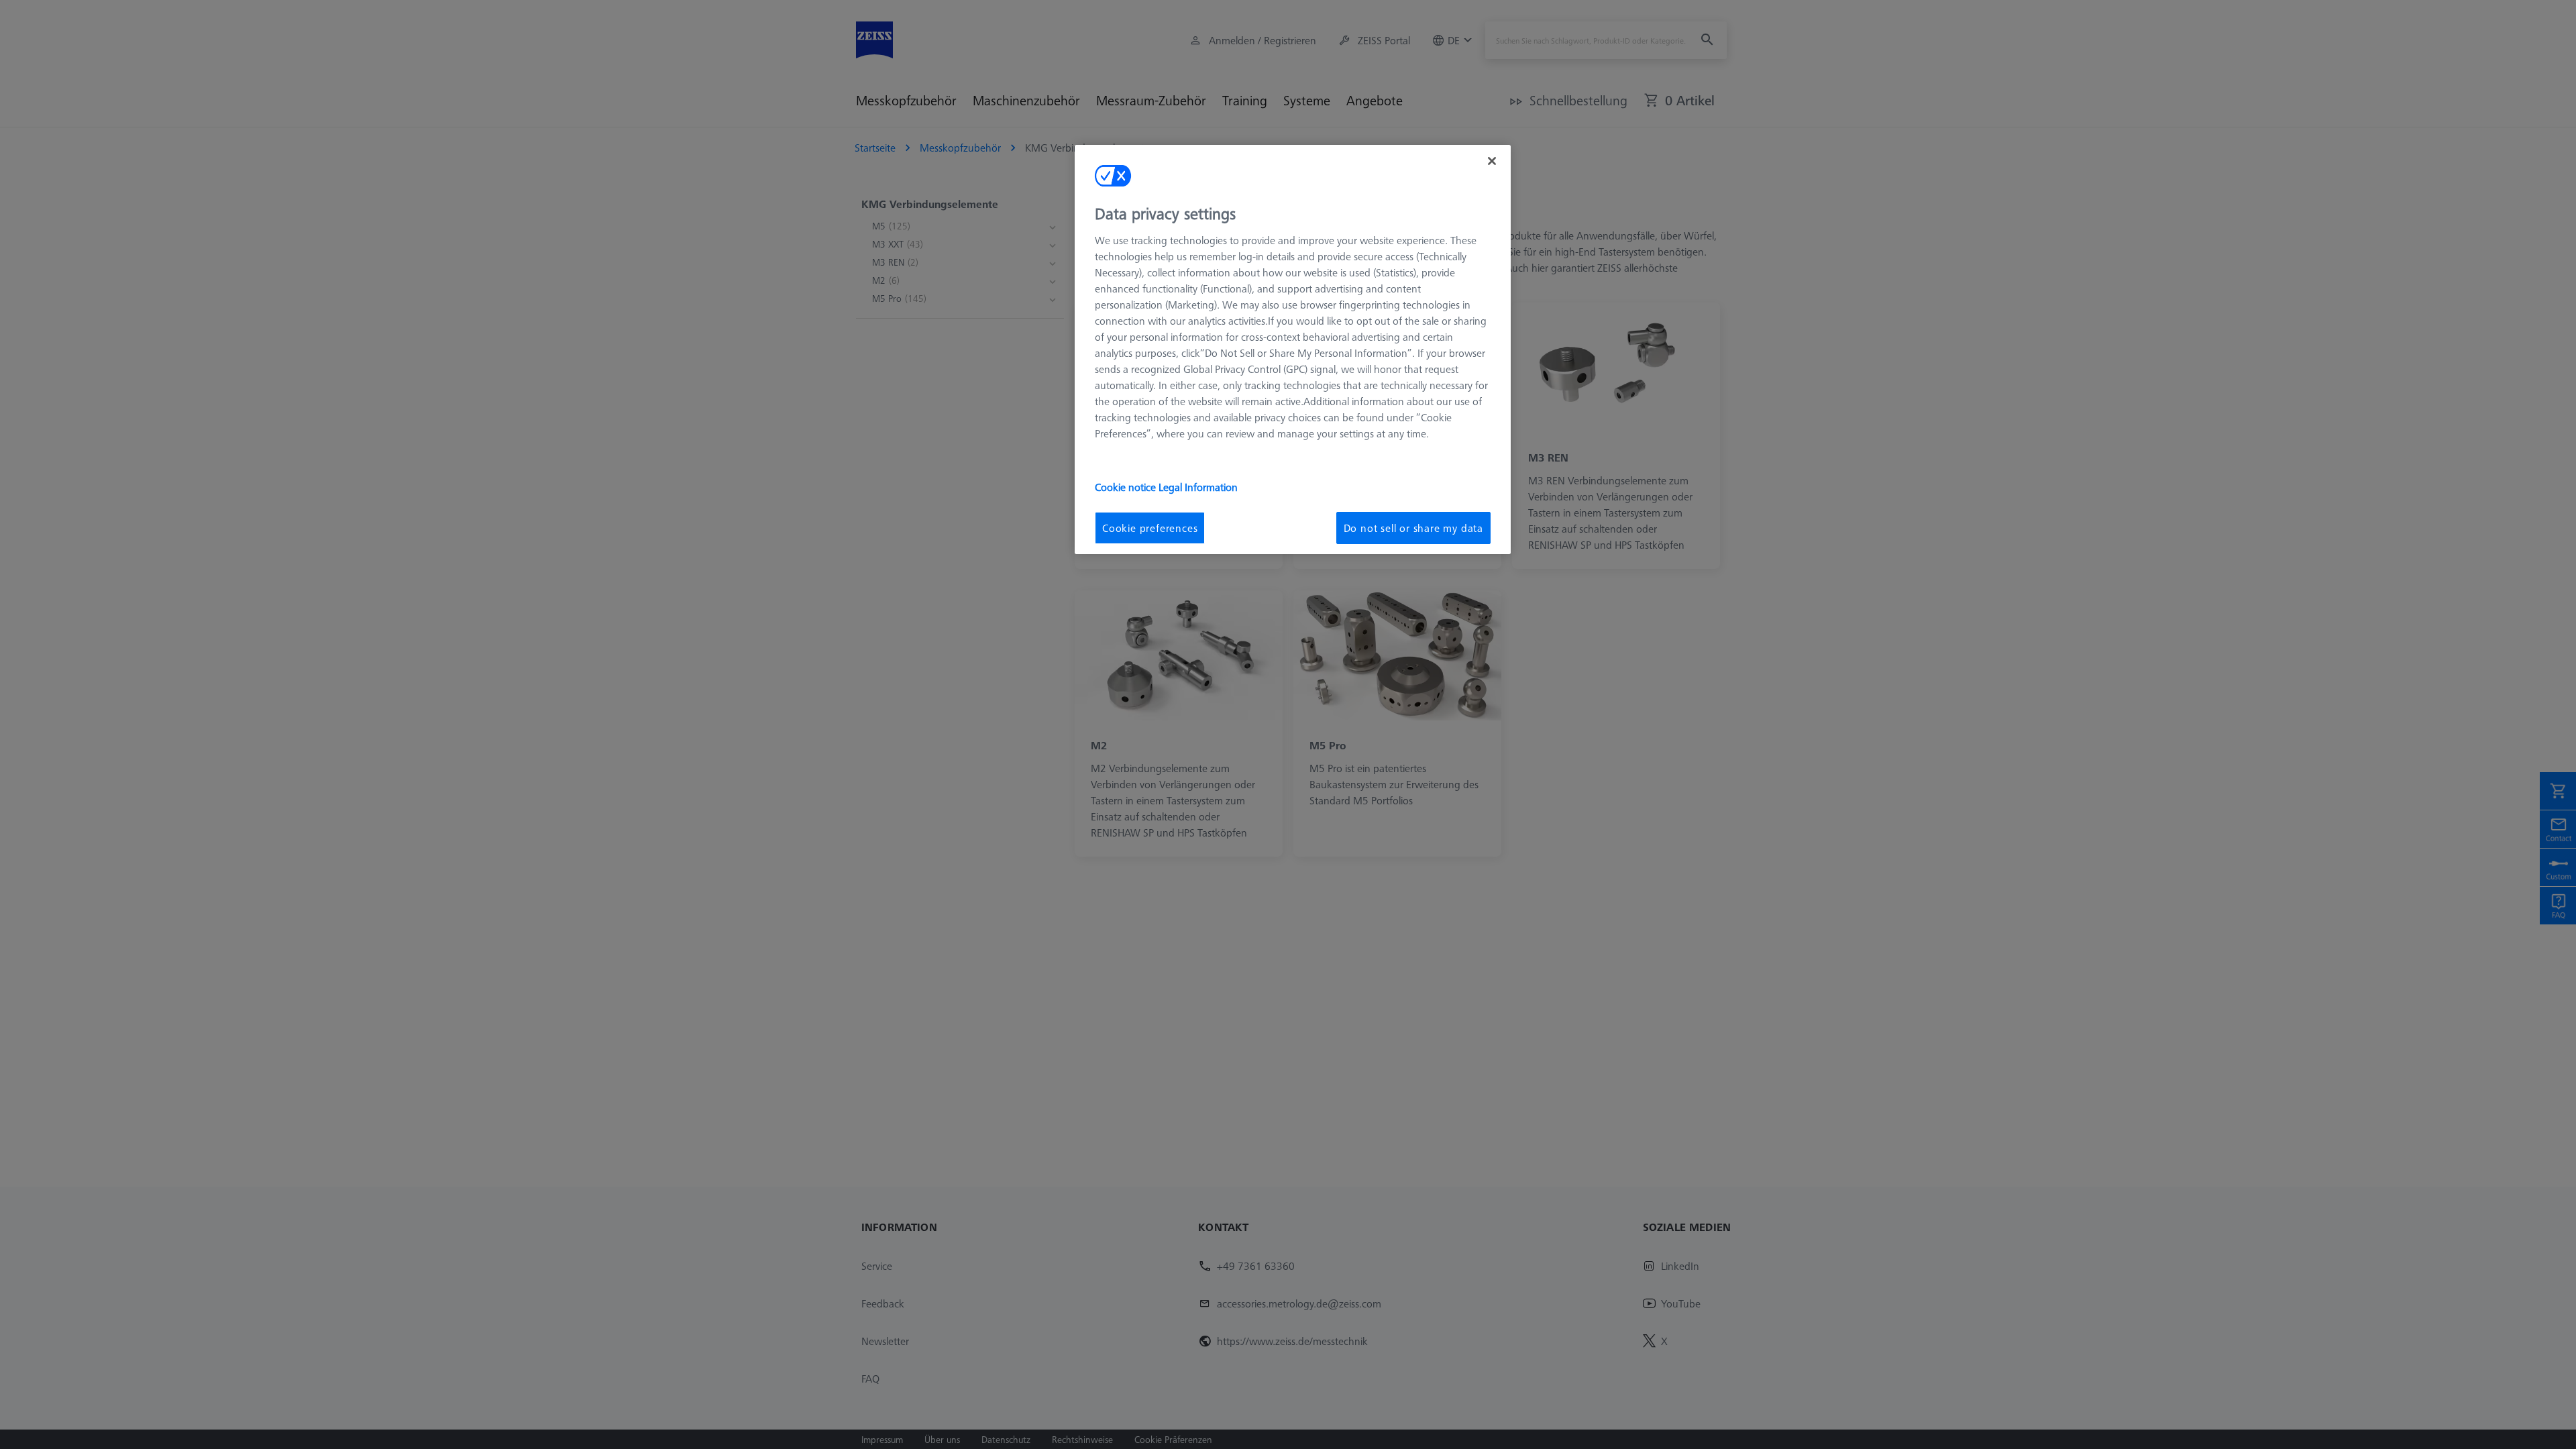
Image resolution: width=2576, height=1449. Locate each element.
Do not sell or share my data (1413, 528)
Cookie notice (1127, 487)
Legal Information (1198, 487)
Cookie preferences (1150, 528)
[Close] (1492, 161)
